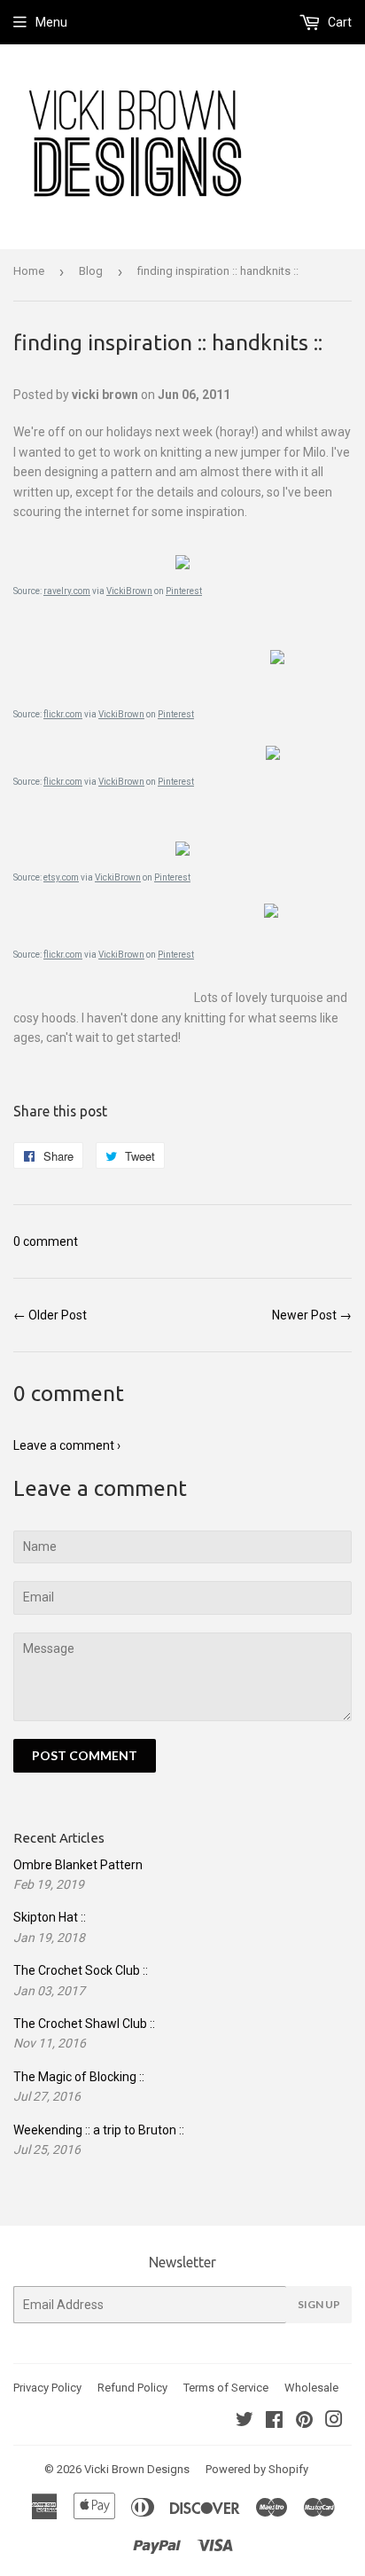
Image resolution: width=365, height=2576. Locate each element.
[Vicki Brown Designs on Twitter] (245, 2422)
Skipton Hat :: (50, 1917)
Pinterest (184, 591)
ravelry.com (67, 591)
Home (29, 271)
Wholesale (311, 2388)
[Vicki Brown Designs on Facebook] (274, 2422)
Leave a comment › (67, 1445)
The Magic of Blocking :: (79, 2077)
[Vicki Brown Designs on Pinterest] (304, 2422)
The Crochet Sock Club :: (81, 1970)
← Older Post (50, 1315)
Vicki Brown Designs (137, 2469)
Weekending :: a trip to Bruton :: (99, 2130)
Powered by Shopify (257, 2469)
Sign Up (319, 2304)
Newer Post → (312, 1315)
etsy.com (61, 877)
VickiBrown (129, 591)
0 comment (46, 1241)
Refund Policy (132, 2388)
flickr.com (63, 714)
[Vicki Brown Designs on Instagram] (334, 2422)
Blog (91, 271)
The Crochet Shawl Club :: (84, 2024)
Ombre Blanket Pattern (78, 1865)
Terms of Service (226, 2388)
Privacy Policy (47, 2388)
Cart (338, 22)
